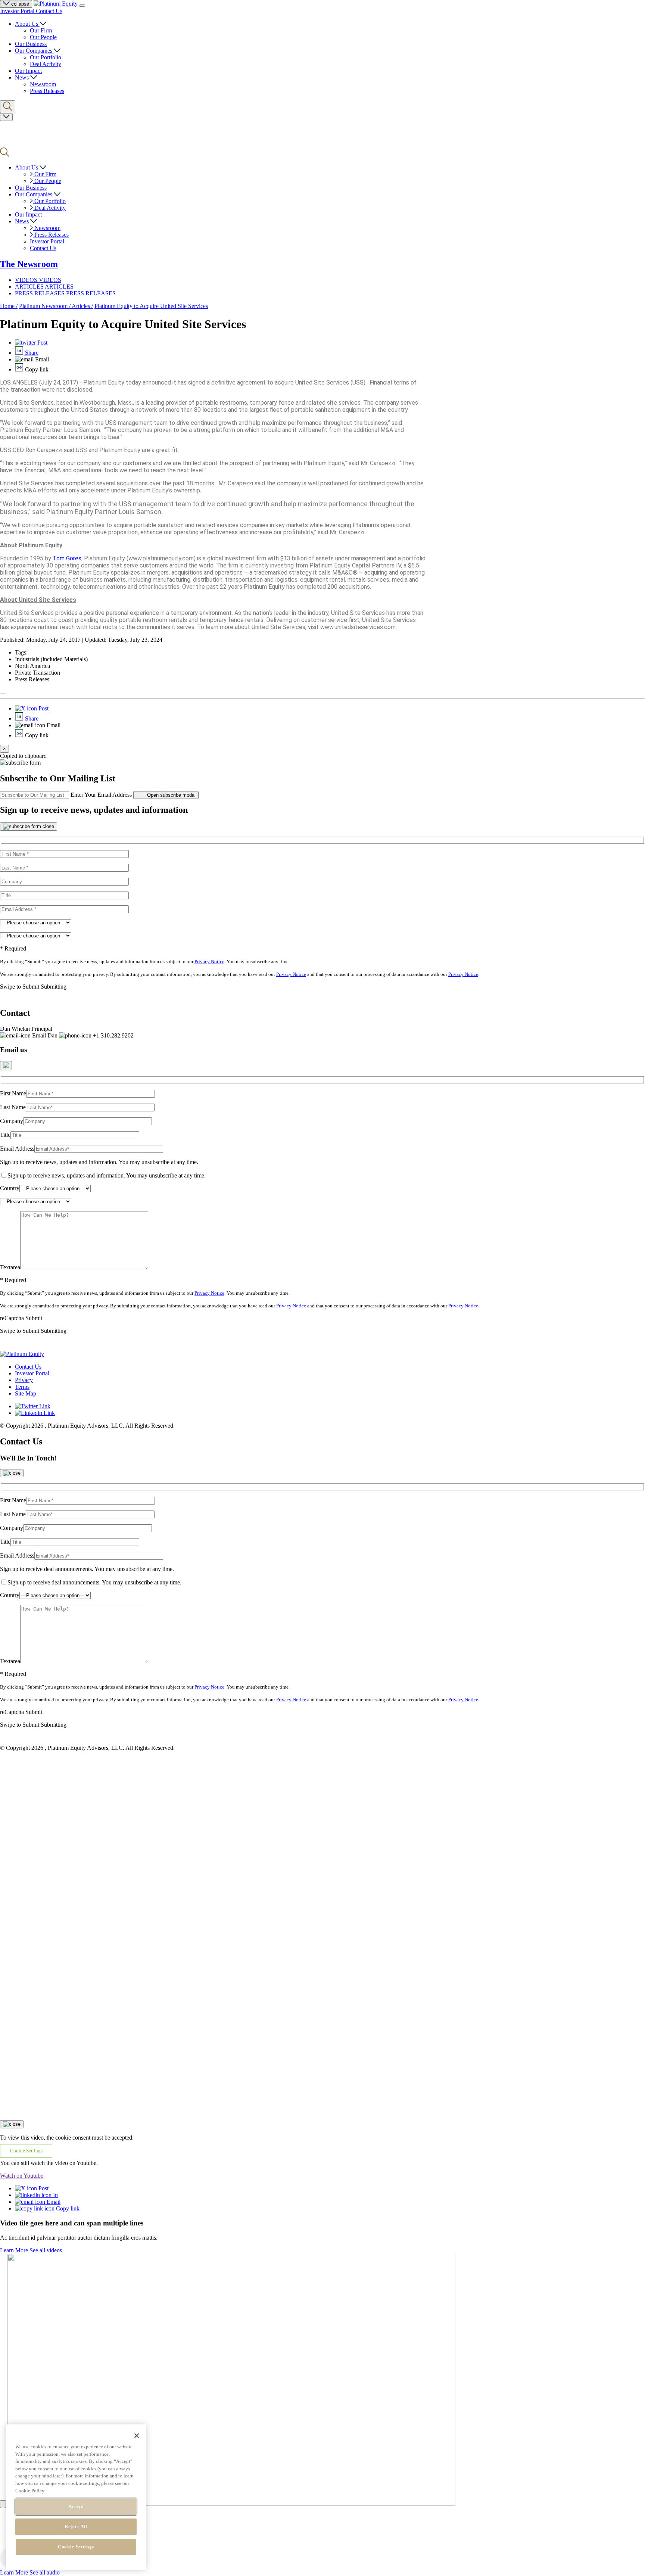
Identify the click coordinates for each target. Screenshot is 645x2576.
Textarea (10, 1267)
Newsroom (43, 84)
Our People (43, 37)
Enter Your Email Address (101, 795)
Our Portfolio (46, 57)
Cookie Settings (76, 2547)
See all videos (46, 2250)
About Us (27, 24)
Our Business (31, 44)
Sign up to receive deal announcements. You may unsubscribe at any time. (87, 1569)
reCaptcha (12, 1318)
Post (42, 343)
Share (31, 353)
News (23, 77)
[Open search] (8, 107)
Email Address (17, 1149)
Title (5, 1135)
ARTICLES (30, 287)
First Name (13, 1093)
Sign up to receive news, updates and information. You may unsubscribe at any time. (99, 1162)
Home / (9, 306)
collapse (19, 4)
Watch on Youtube (22, 2176)
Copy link (67, 2208)
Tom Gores (67, 558)
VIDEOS (27, 280)
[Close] (29, 827)
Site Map (26, 1393)
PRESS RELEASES (40, 293)
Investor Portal (18, 11)
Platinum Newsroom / (45, 306)
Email (53, 2202)
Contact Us (49, 11)
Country (10, 1188)
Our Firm (41, 30)
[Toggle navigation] (82, 6)
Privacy (24, 1380)
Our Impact (28, 71)
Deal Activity (46, 64)
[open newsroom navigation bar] (6, 117)
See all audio (45, 2572)
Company (12, 1121)
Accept (76, 2506)
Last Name (13, 1107)
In (55, 2195)
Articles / (82, 306)
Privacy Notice (209, 962)
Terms (22, 1387)
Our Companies (34, 51)
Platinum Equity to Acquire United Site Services (151, 306)
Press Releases (47, 91)
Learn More (14, 2250)
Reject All (76, 2527)
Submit (34, 1318)
